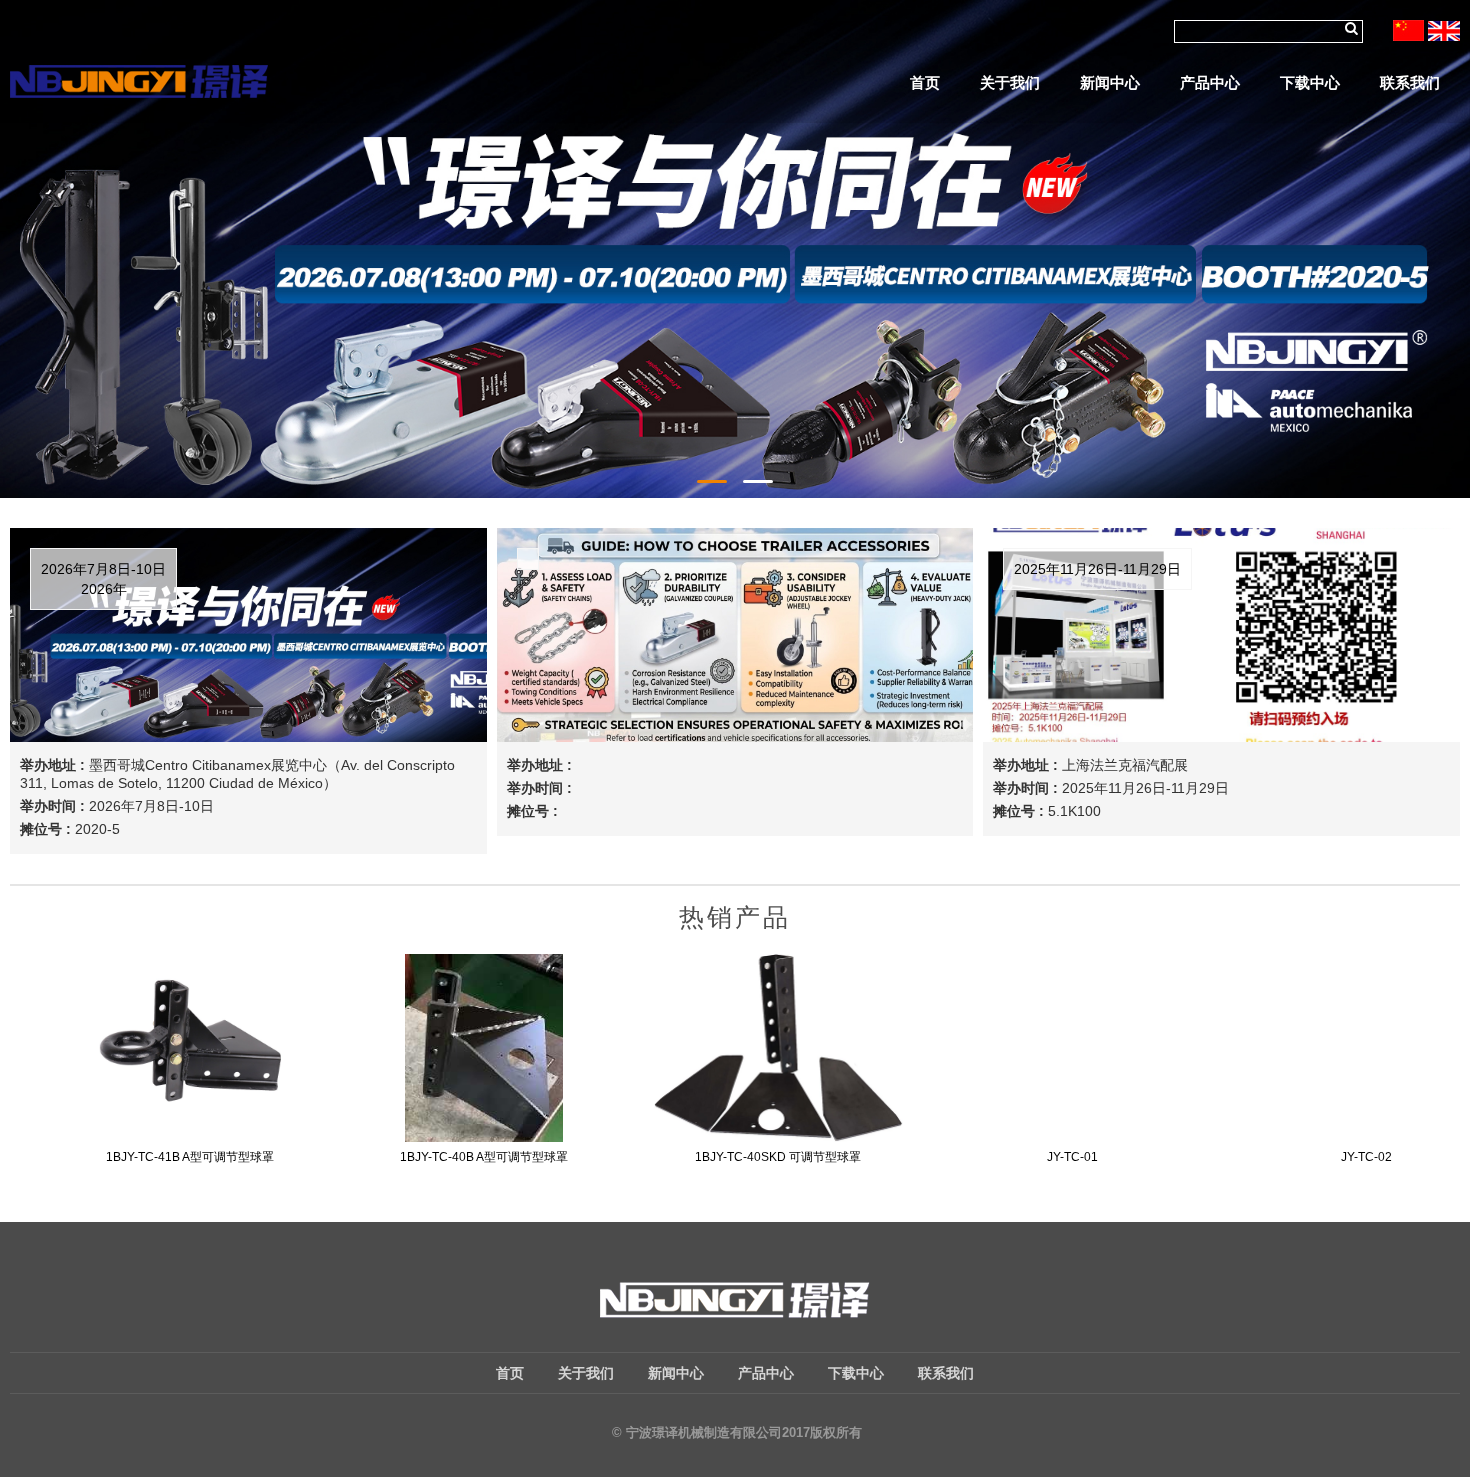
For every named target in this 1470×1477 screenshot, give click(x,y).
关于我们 (1010, 82)
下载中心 (1310, 82)
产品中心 (1210, 82)
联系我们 (1410, 82)
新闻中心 (1110, 82)
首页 (925, 82)
